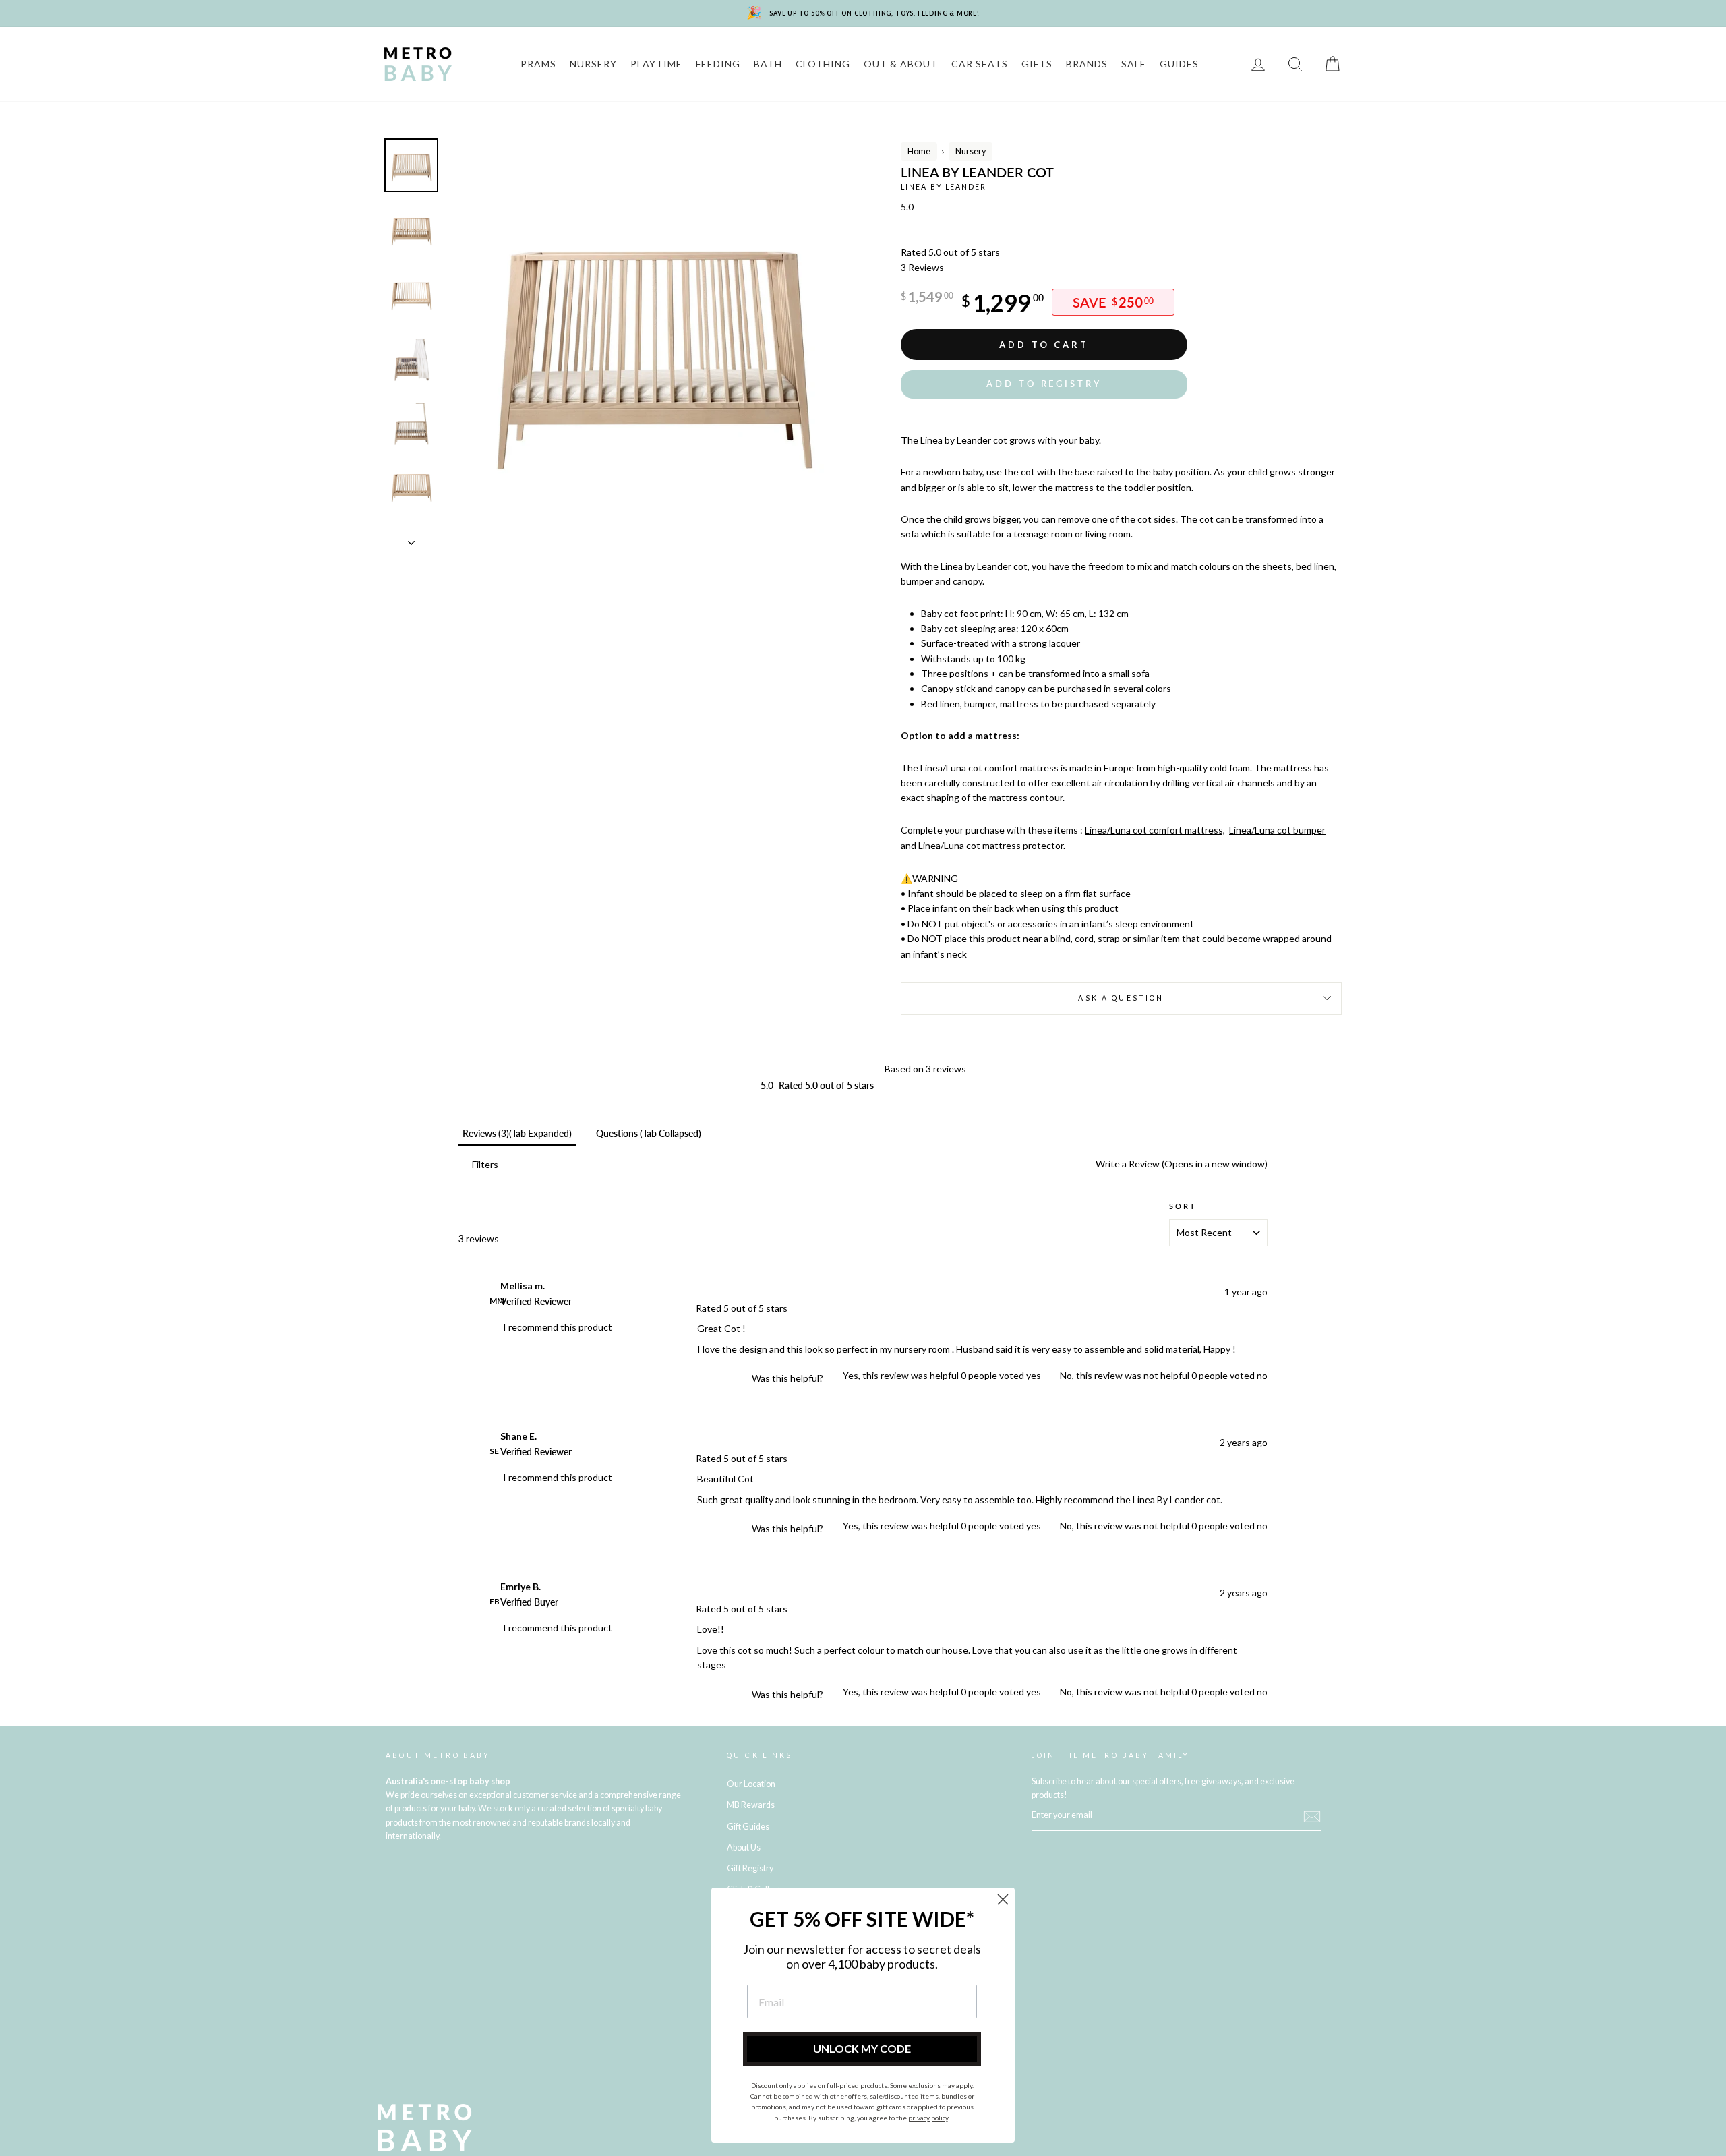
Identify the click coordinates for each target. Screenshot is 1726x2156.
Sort (1183, 1206)
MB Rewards (751, 1805)
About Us (744, 1847)
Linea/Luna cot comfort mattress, (1155, 830)
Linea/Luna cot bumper (1277, 830)
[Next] (411, 539)
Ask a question (1121, 998)
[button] (1044, 384)
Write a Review (1181, 1164)
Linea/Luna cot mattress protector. (992, 845)
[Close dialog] (1003, 1899)
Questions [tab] (649, 1133)
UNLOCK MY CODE (862, 2048)
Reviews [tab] (517, 1133)
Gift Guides (748, 1827)
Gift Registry (750, 1868)
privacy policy (928, 2118)
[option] (652, 342)
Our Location (751, 1784)
